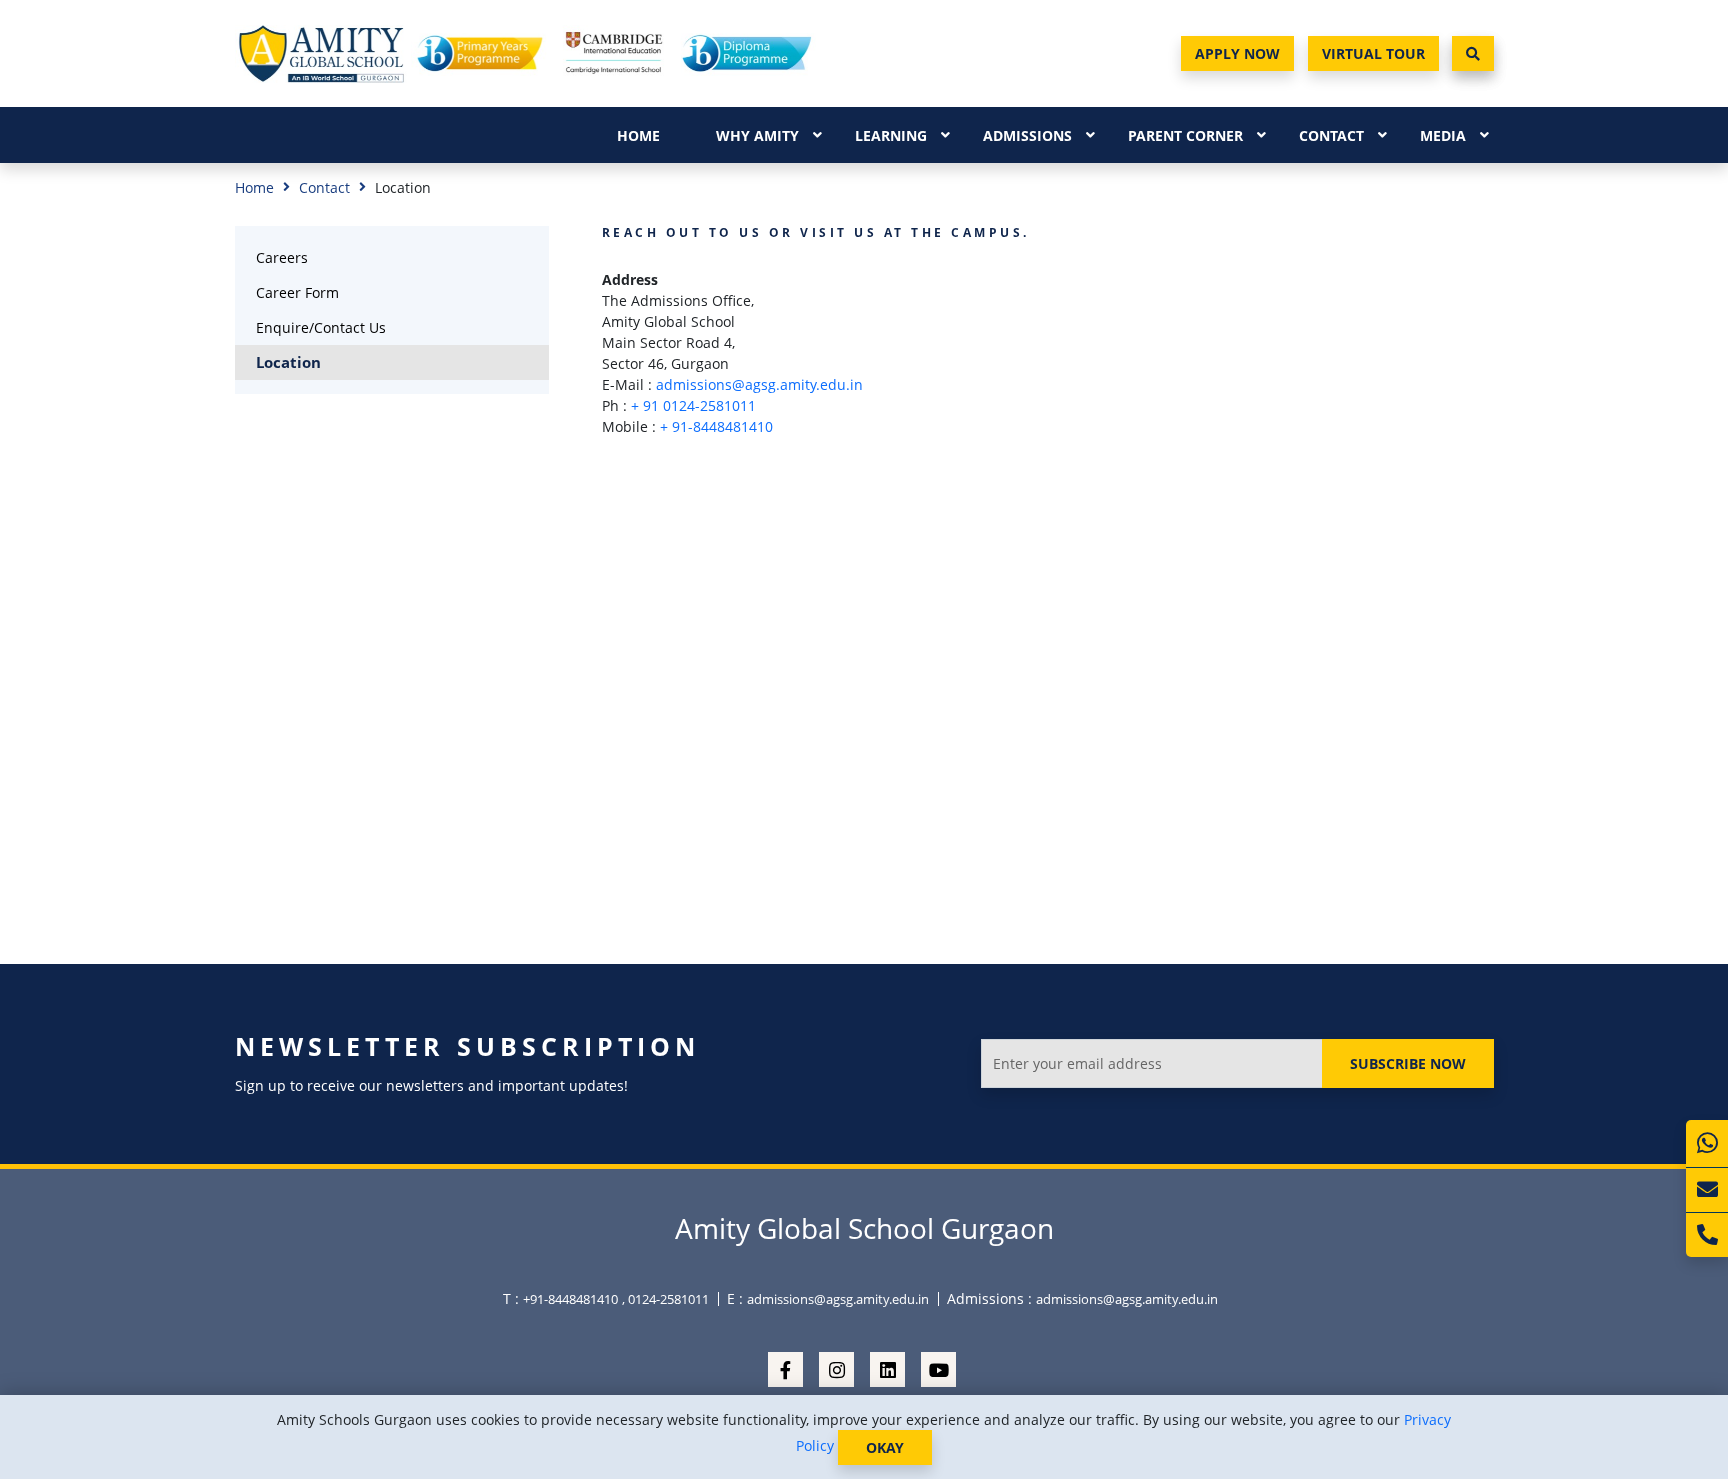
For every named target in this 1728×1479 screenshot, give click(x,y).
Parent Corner (1185, 135)
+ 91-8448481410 (716, 426)
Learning (891, 135)
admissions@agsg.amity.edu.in (759, 384)
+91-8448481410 (570, 1299)
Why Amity (757, 135)
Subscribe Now (1408, 1063)
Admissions (1027, 135)
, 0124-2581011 (665, 1299)
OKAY (885, 1447)
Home (638, 135)
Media (1443, 135)
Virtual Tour (1373, 53)
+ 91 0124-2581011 (693, 405)
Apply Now (1237, 53)
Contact (1331, 135)
